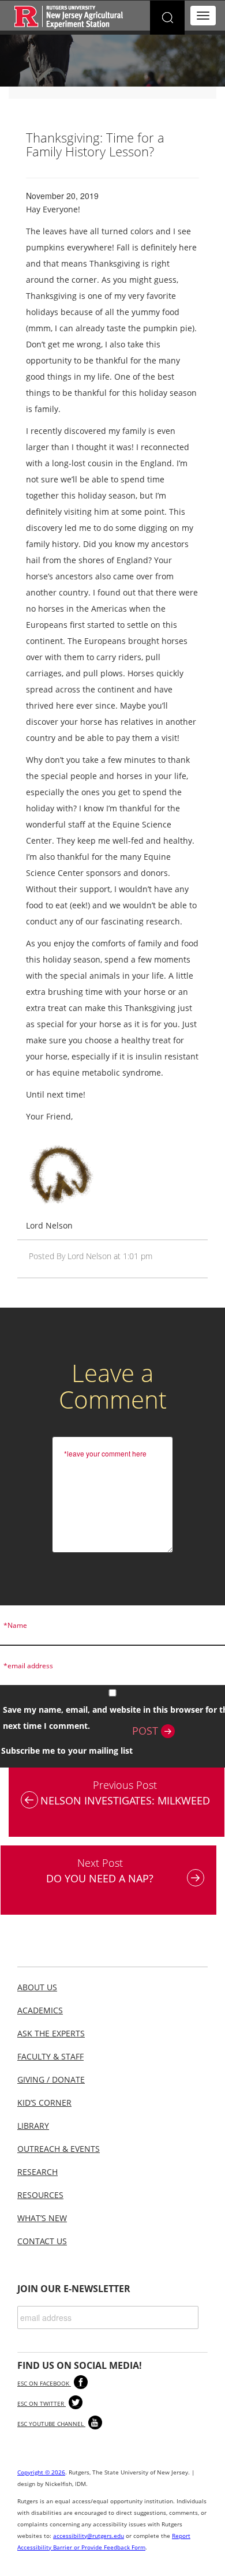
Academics (40, 2010)
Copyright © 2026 (41, 2472)
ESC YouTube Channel (51, 2424)
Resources (40, 2195)
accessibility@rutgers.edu (89, 2536)
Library (33, 2126)
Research (37, 2172)
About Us (37, 1987)
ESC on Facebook (44, 2383)
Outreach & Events (59, 2149)
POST (147, 1731)
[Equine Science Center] (69, 16)
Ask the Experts (51, 2033)
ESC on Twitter (42, 2403)
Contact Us (42, 2241)
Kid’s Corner (44, 2103)
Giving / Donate (51, 2079)
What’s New (42, 2218)
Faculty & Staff (50, 2056)
